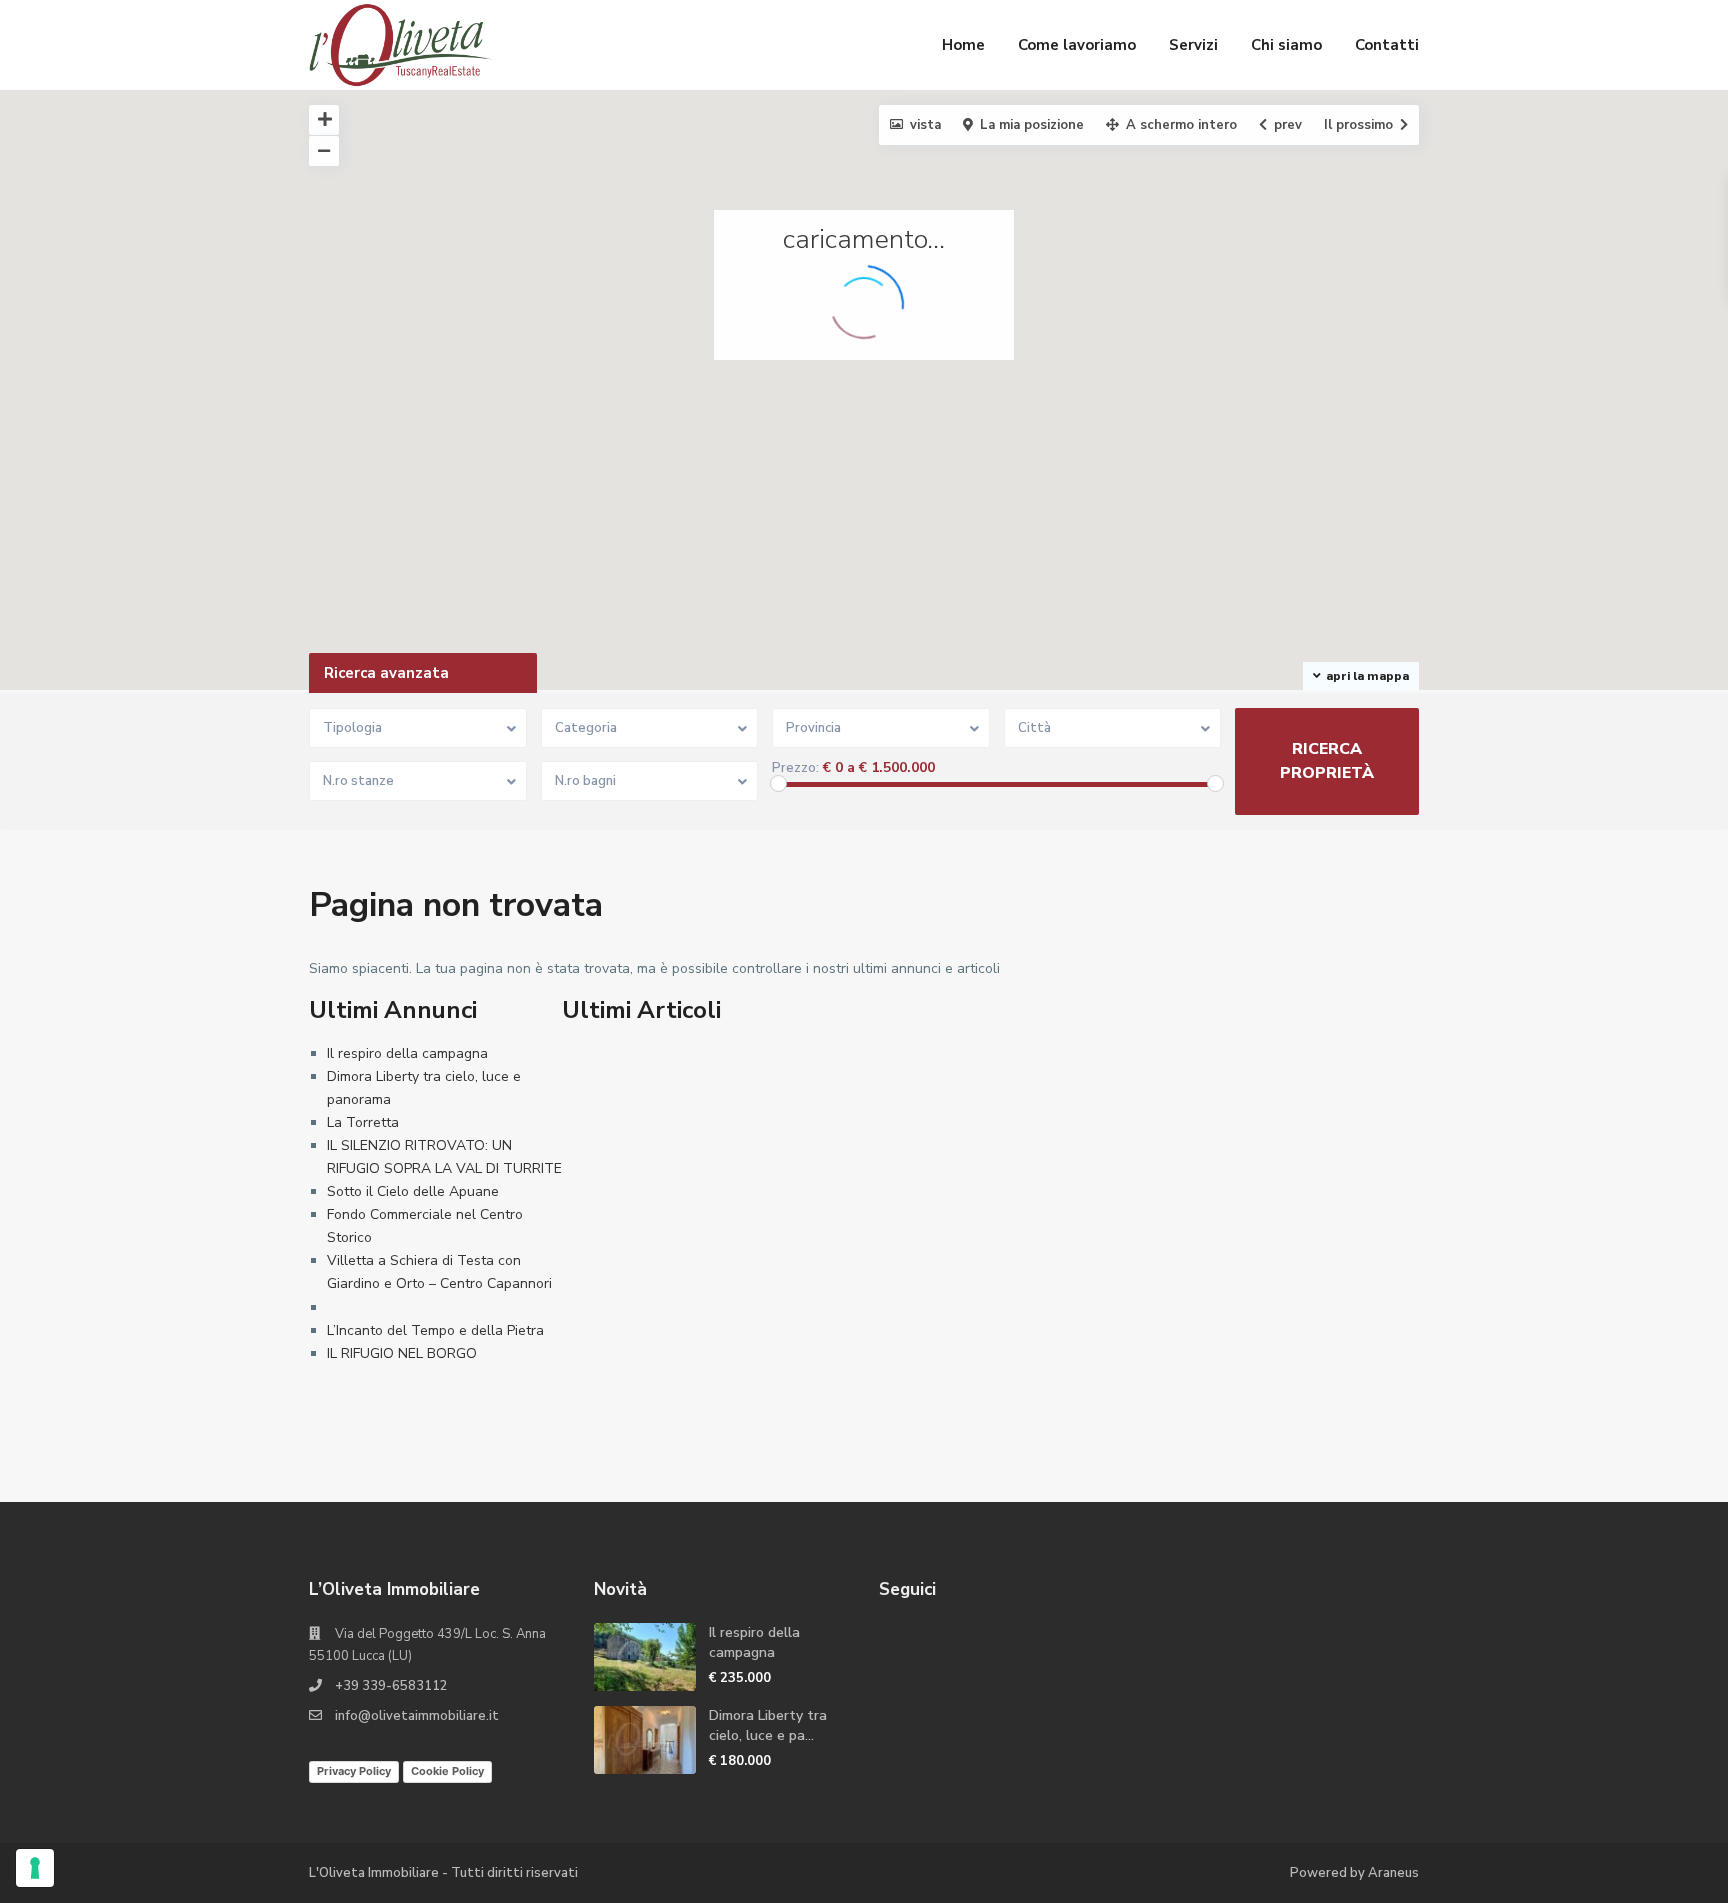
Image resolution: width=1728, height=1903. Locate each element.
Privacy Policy (354, 1771)
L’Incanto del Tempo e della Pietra (435, 1330)
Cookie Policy (447, 1771)
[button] (1592, 638)
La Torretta (363, 1122)
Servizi (1193, 45)
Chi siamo (1286, 45)
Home (963, 45)
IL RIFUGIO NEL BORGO (402, 1353)
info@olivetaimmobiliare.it (417, 1716)
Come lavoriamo (1077, 45)
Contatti (1387, 45)
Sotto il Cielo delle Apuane (413, 1191)
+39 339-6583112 (391, 1686)
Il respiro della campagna (407, 1053)
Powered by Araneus (1354, 1873)
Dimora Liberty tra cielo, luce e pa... (768, 1725)
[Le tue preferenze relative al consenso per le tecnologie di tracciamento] (35, 1868)
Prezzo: (795, 768)
